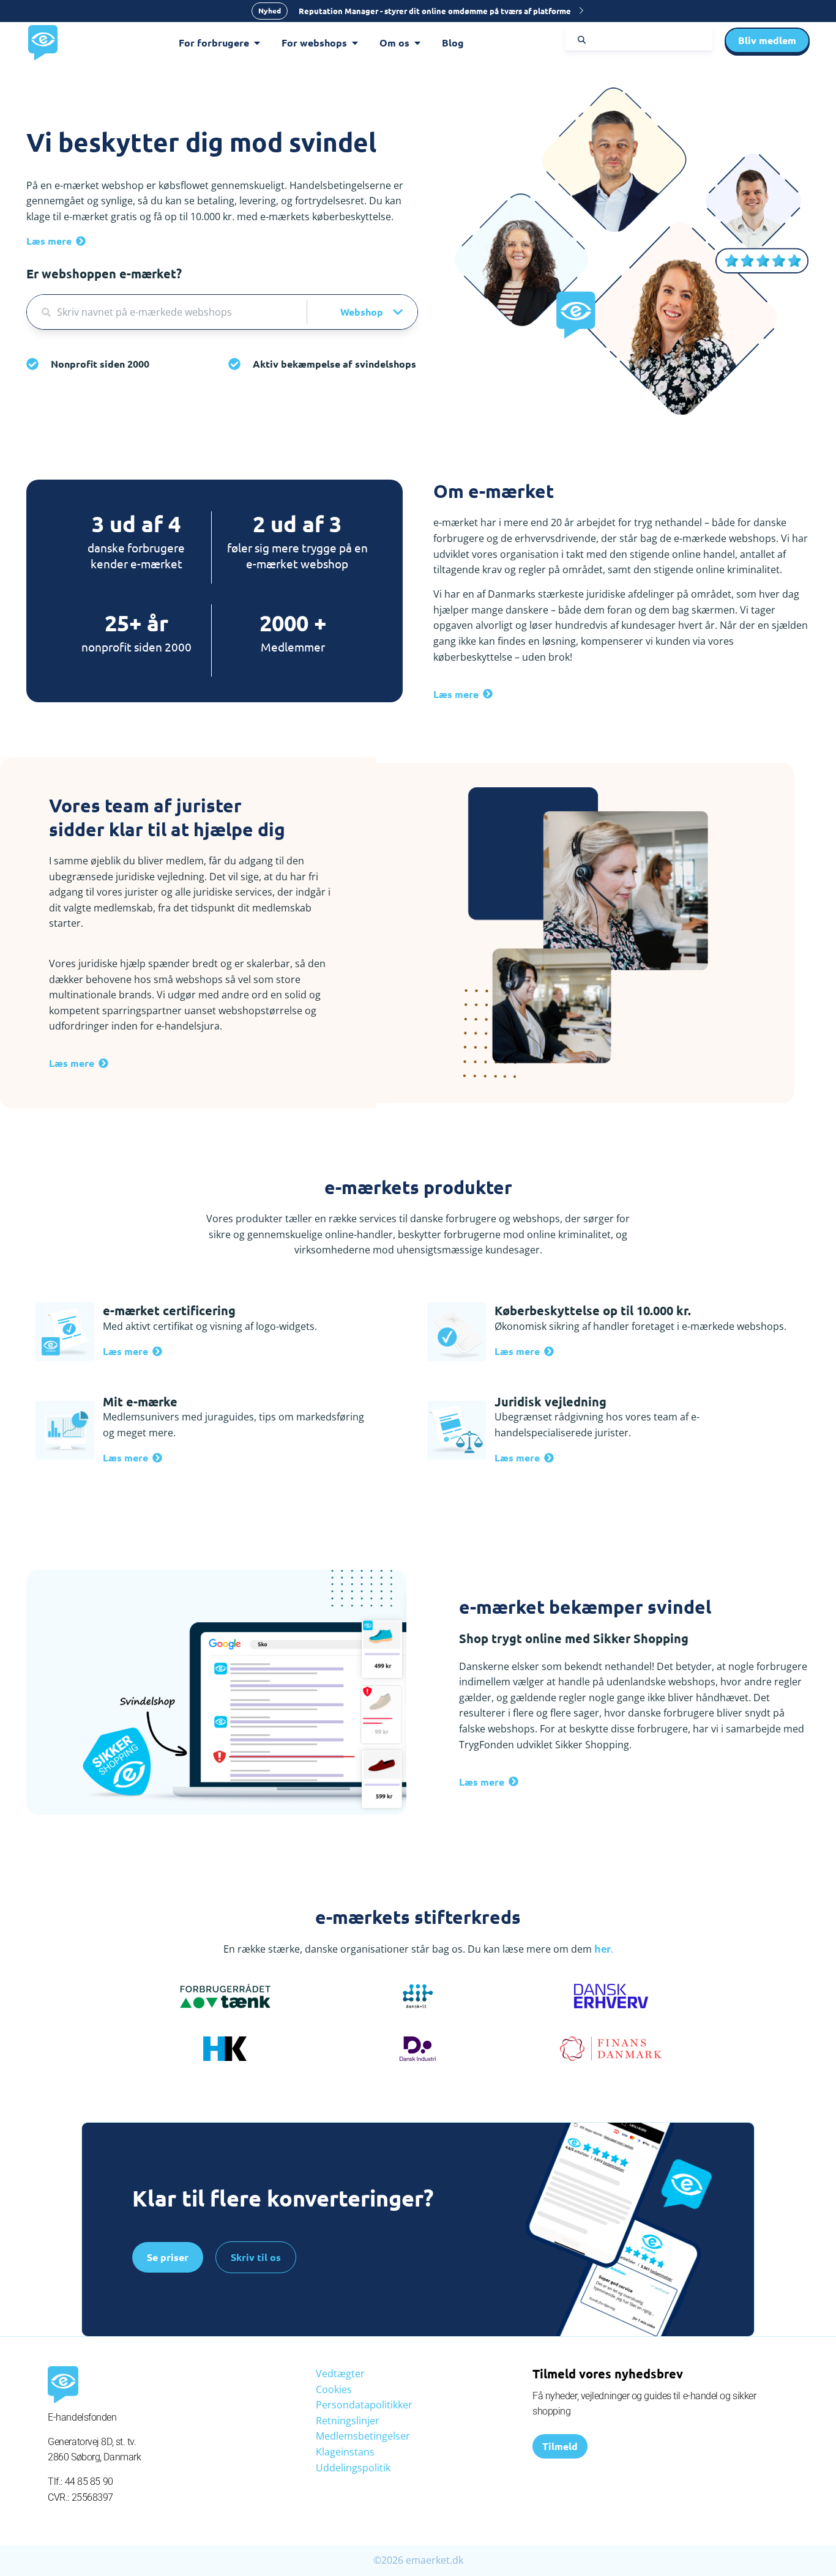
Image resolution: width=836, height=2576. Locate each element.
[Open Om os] (417, 43)
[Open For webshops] (355, 43)
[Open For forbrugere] (257, 43)
